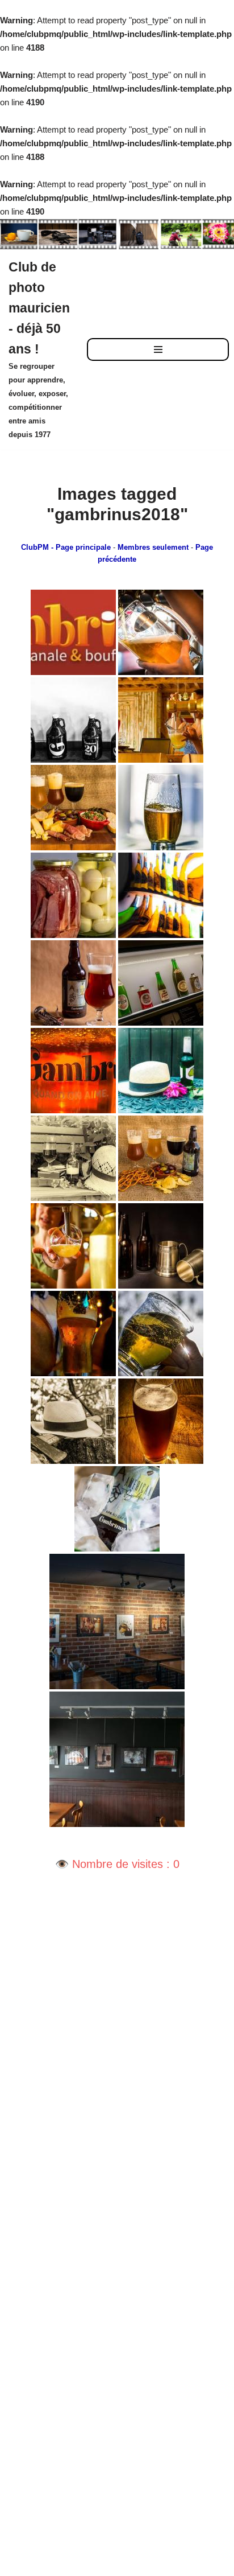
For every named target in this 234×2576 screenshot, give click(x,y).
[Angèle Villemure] (161, 1071)
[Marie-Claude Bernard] (161, 632)
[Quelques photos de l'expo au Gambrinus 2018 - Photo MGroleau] (117, 1622)
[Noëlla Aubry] (161, 720)
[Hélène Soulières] (73, 808)
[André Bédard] (161, 1246)
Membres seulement (153, 548)
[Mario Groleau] (73, 895)
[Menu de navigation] (158, 349)
